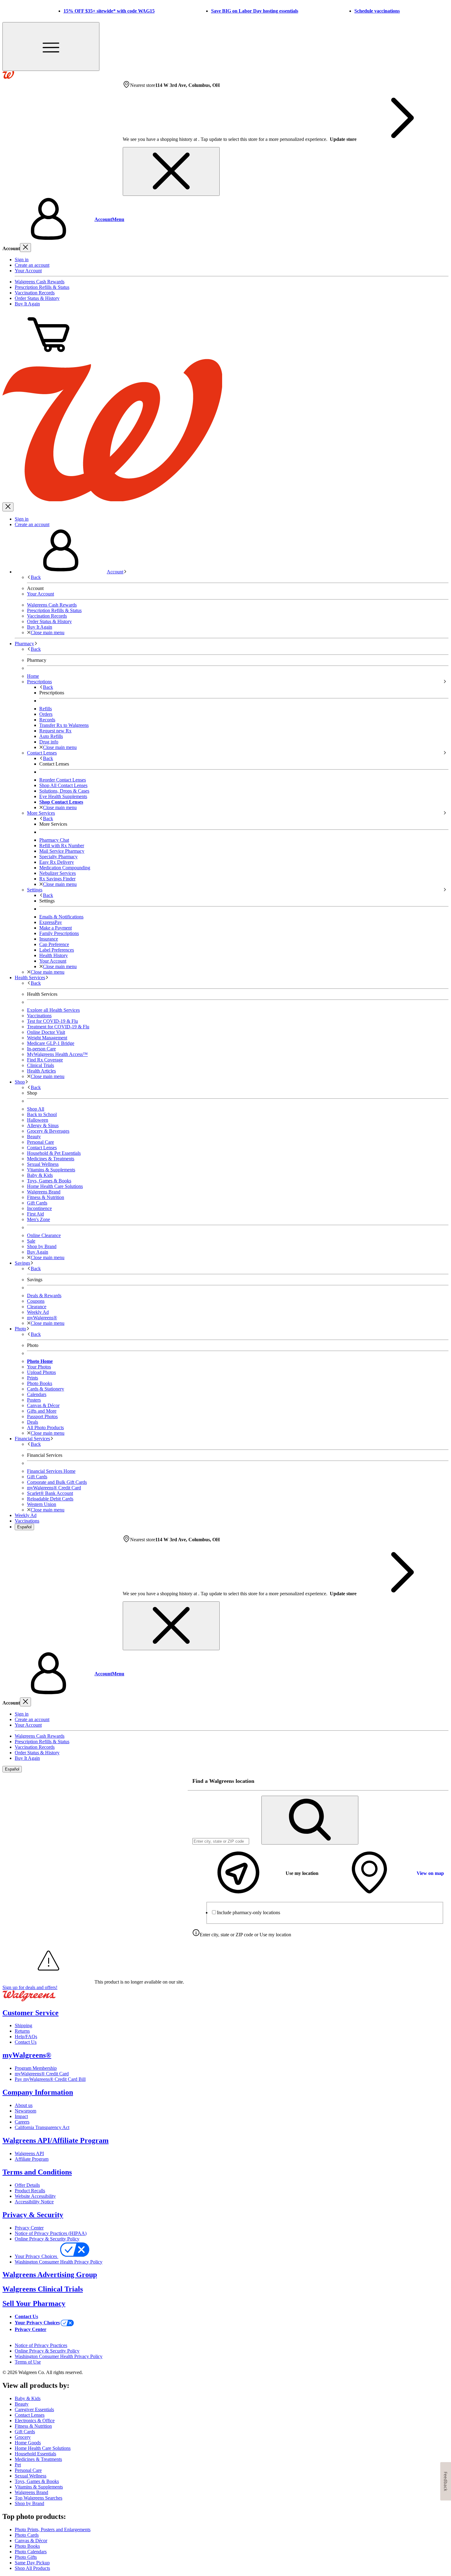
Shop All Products (32, 2568)
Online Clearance (44, 1235)
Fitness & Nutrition (46, 1197)
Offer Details (27, 2185)
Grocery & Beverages (48, 1131)
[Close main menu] (8, 507)
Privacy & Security (33, 2215)
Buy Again (38, 1252)
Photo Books (27, 2546)
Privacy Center (29, 2228)
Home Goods (28, 2443)
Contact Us (26, 2042)
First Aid (35, 1214)
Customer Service (31, 2013)
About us (24, 2105)
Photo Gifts (26, 2557)
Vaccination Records (35, 293)
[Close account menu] (25, 248)
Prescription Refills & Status (42, 287)
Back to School (42, 1114)
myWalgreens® (27, 2055)
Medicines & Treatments (51, 1159)
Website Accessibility (35, 2196)
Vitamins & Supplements (51, 1170)
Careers (22, 2122)
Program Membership (36, 2068)
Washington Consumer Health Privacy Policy (59, 2262)
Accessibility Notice (34, 2202)
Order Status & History (37, 298)
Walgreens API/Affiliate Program (56, 2140)
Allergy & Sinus (43, 1125)
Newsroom (25, 2111)
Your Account (28, 271)
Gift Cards (37, 1203)
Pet (18, 2465)
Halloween (38, 1120)
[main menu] (51, 47)
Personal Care (40, 1142)
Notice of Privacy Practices (41, 2345)
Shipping (23, 2025)
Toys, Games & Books (49, 1181)
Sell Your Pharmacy (34, 2303)
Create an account (32, 265)
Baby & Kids (40, 1175)
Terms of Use (28, 2362)
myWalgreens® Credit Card (42, 2074)
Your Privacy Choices (37, 2256)
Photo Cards (27, 2535)
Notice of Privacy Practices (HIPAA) (51, 2233)
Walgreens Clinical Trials (43, 2289)
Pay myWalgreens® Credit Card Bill (50, 2079)
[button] (225, 219)
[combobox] (221, 1841)
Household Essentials (35, 2454)
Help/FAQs (26, 2037)
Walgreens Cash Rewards (40, 282)
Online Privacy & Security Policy (47, 2239)
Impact (21, 2116)
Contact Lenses (42, 1148)
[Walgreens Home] (8, 77)
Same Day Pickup (32, 2563)
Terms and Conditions (37, 2172)
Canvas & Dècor (31, 2541)
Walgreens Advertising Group (50, 2275)
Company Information (38, 2092)
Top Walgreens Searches (39, 2498)
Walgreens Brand (44, 1192)
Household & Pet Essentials (54, 1153)
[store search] (310, 1820)
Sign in (22, 260)
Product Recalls (30, 2191)
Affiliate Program (32, 2159)
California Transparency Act (42, 2127)
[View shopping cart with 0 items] (48, 356)
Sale (31, 1241)
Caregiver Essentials (34, 2409)
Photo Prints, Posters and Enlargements (53, 2529)
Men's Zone (39, 1219)
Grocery (23, 2437)
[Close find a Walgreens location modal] (440, 1781)
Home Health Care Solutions (55, 1186)
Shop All (36, 1109)
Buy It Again (27, 304)
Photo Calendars (31, 2552)
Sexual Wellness (43, 1164)
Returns (22, 2031)
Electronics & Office (35, 2421)
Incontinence (39, 1208)
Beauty (34, 1137)
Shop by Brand (42, 1246)
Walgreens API (29, 2153)
